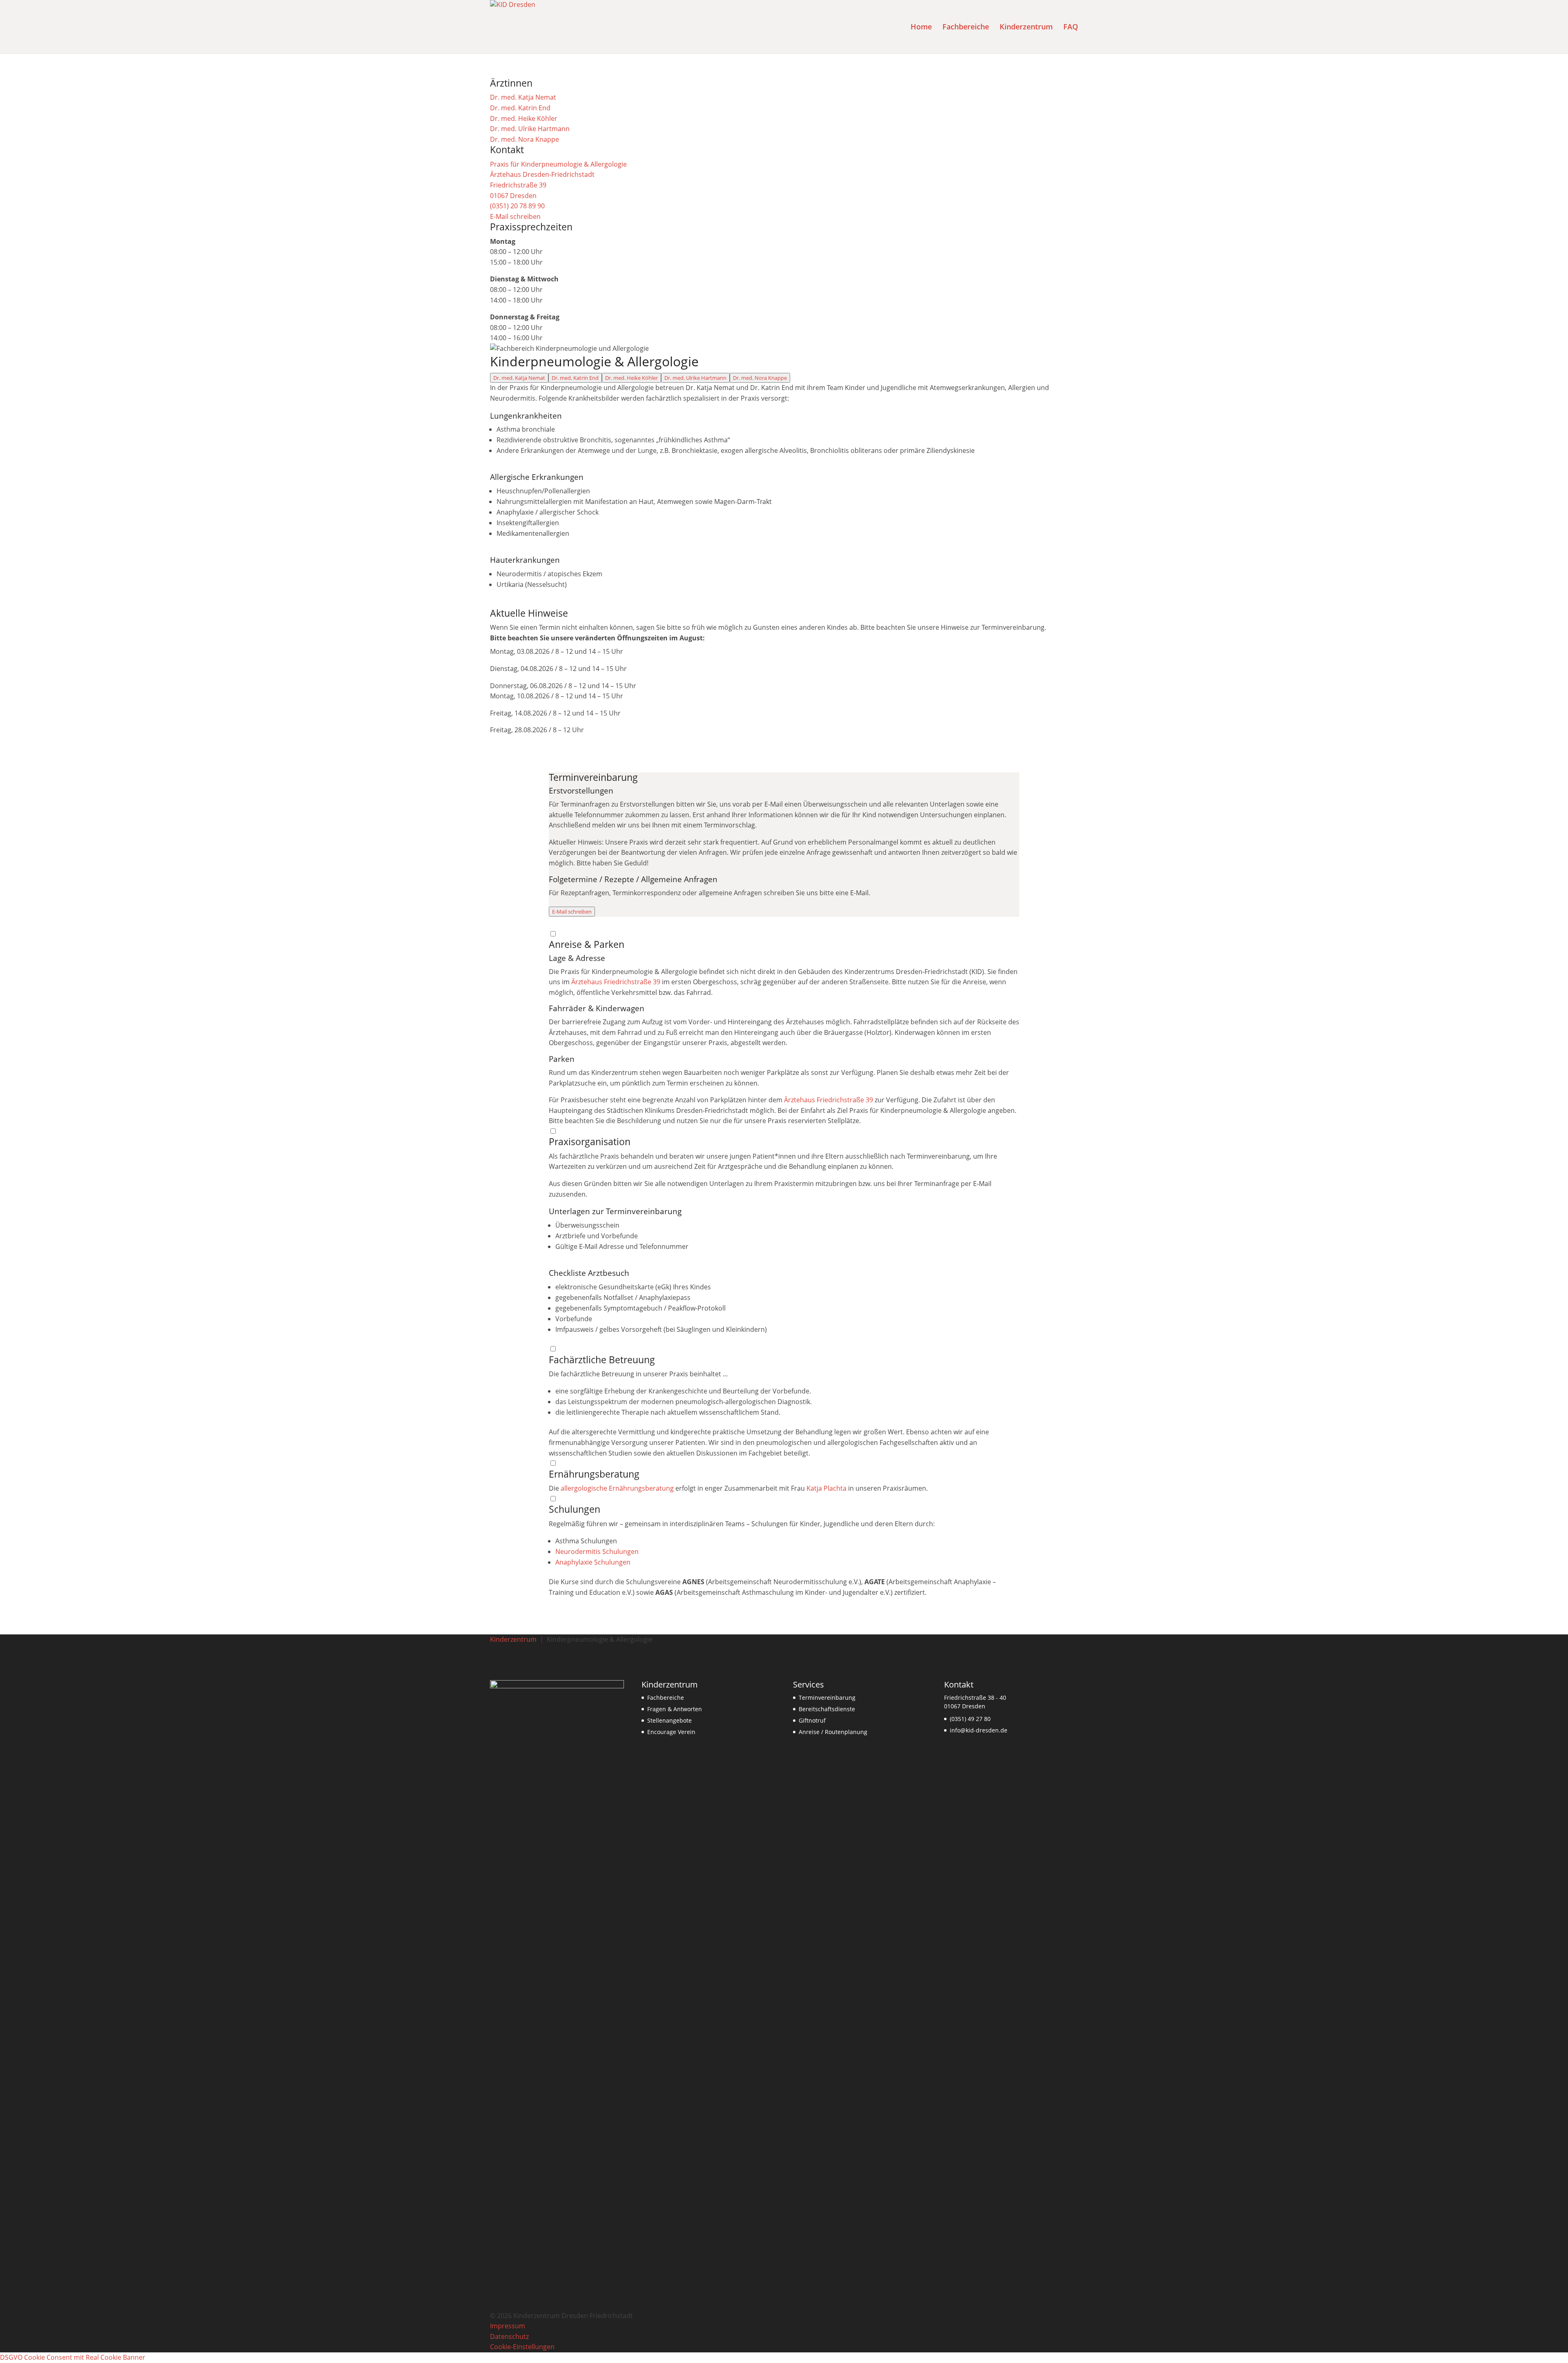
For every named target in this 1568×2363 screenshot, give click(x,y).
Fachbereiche (666, 1698)
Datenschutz (509, 2336)
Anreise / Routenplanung (833, 1732)
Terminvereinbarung (827, 1698)
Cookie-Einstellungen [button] (522, 2347)
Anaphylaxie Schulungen (593, 1562)
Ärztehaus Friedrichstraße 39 (616, 982)
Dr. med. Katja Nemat (519, 378)
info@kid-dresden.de (979, 1730)
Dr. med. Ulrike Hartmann (695, 378)
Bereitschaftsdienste (827, 1709)
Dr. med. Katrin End (575, 378)
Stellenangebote (669, 1720)
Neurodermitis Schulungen (597, 1552)
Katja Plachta (826, 1488)
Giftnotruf (812, 1720)
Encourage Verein (671, 1732)
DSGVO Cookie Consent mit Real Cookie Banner (73, 2357)
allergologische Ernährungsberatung (617, 1488)
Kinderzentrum (513, 1639)
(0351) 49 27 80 (970, 1719)
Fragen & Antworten (675, 1709)
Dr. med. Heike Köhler (631, 378)
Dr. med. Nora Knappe (760, 378)
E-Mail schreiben (572, 912)
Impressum (508, 2326)
